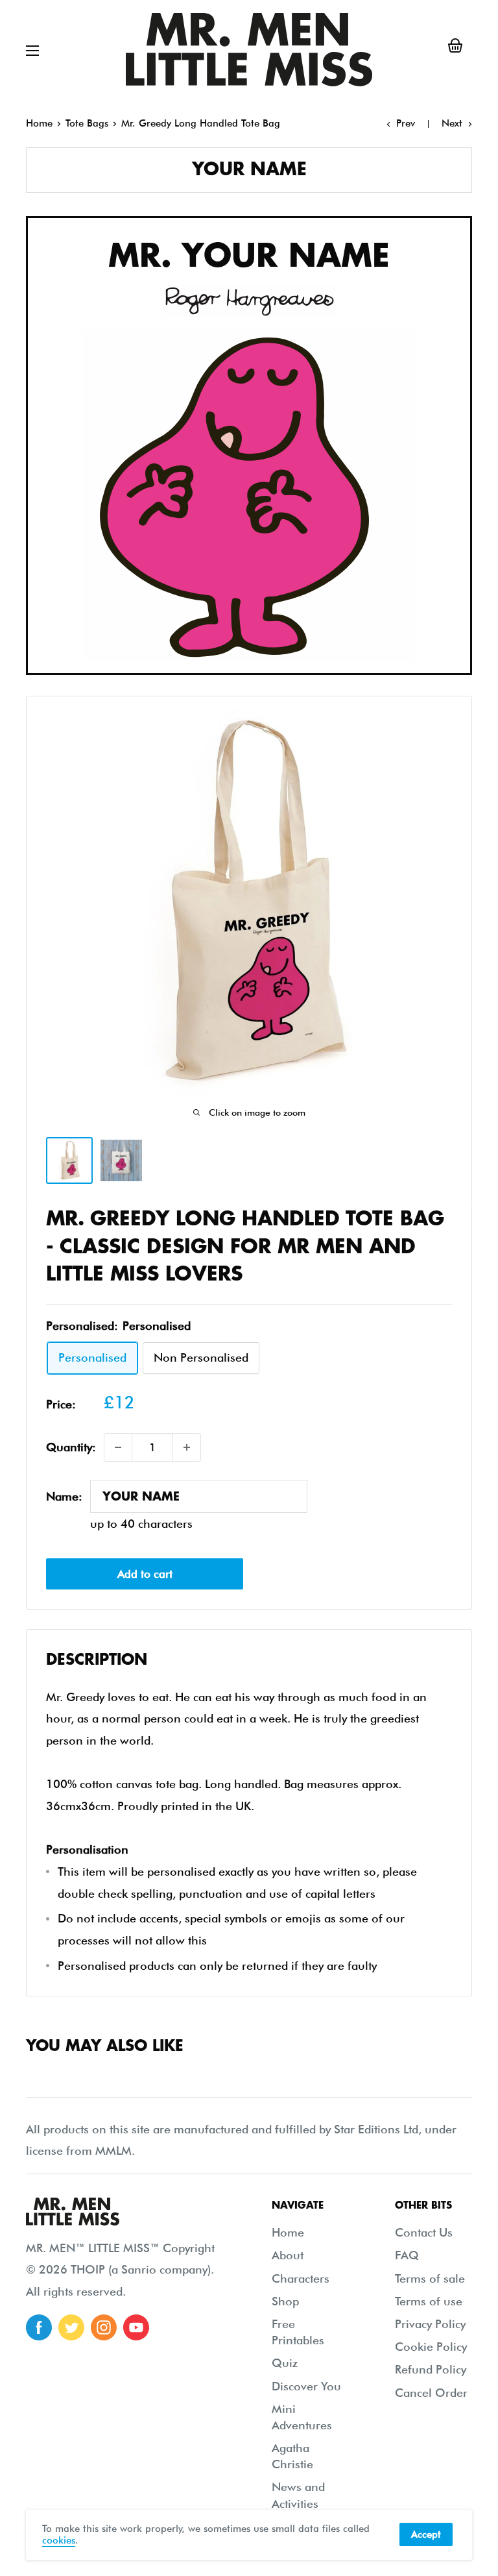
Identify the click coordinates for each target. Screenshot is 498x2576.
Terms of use (429, 2301)
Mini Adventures (302, 2417)
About (288, 2255)
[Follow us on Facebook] (39, 2327)
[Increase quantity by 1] (187, 1447)
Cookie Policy (431, 2347)
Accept (426, 2534)
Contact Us (424, 2232)
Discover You (306, 2386)
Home (39, 123)
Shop (285, 2301)
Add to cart (145, 1574)
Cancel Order (431, 2393)
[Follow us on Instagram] (104, 2327)
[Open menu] (32, 51)
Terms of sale (430, 2278)
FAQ (407, 2255)
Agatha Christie (292, 2456)
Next (452, 123)
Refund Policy (431, 2369)
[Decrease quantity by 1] (118, 1447)
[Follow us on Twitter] (71, 2327)
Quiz (285, 2363)
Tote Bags (87, 123)
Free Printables (298, 2332)
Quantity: (71, 1447)
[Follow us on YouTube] (136, 2327)
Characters (301, 2278)
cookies (59, 2540)
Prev (406, 123)
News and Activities (298, 2495)
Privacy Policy (430, 2324)
